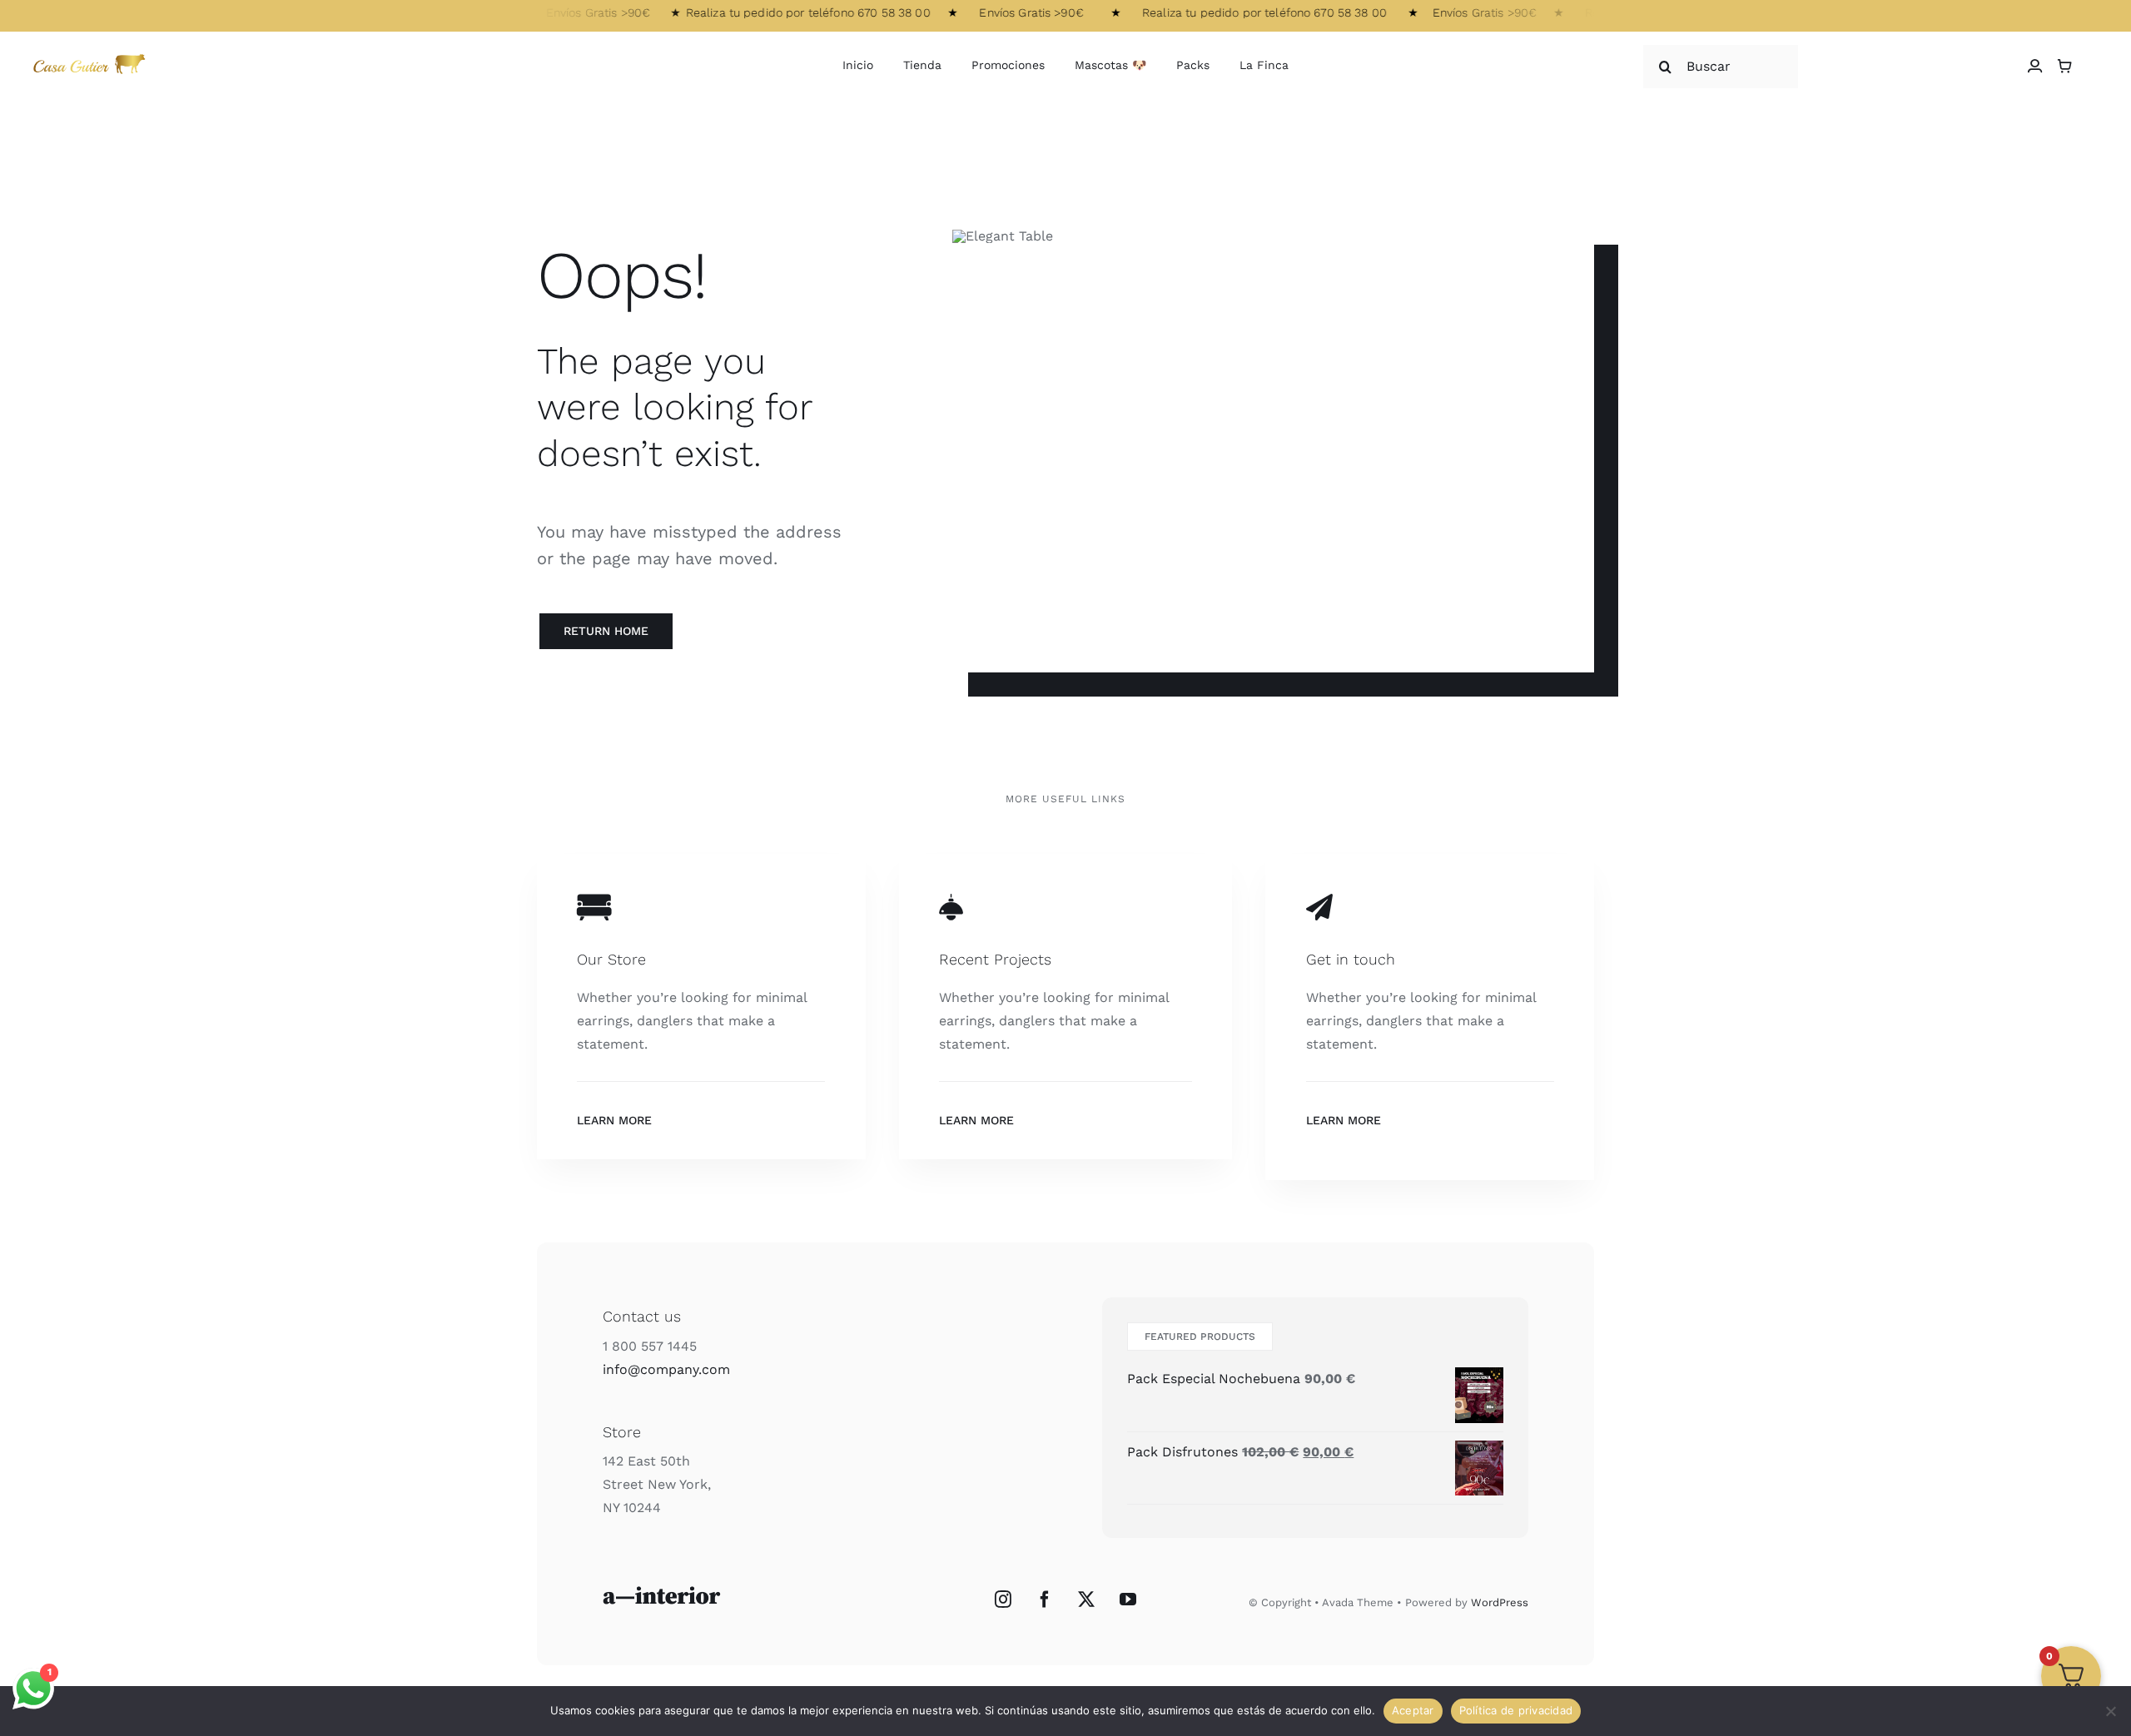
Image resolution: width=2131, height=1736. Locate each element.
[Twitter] (1086, 1600)
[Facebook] (1045, 1600)
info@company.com (666, 1369)
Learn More (614, 1120)
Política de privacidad (1516, 1710)
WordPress (1500, 1602)
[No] (2110, 1711)
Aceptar (1413, 1710)
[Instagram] (1003, 1600)
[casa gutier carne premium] (92, 55)
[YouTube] (1128, 1600)
